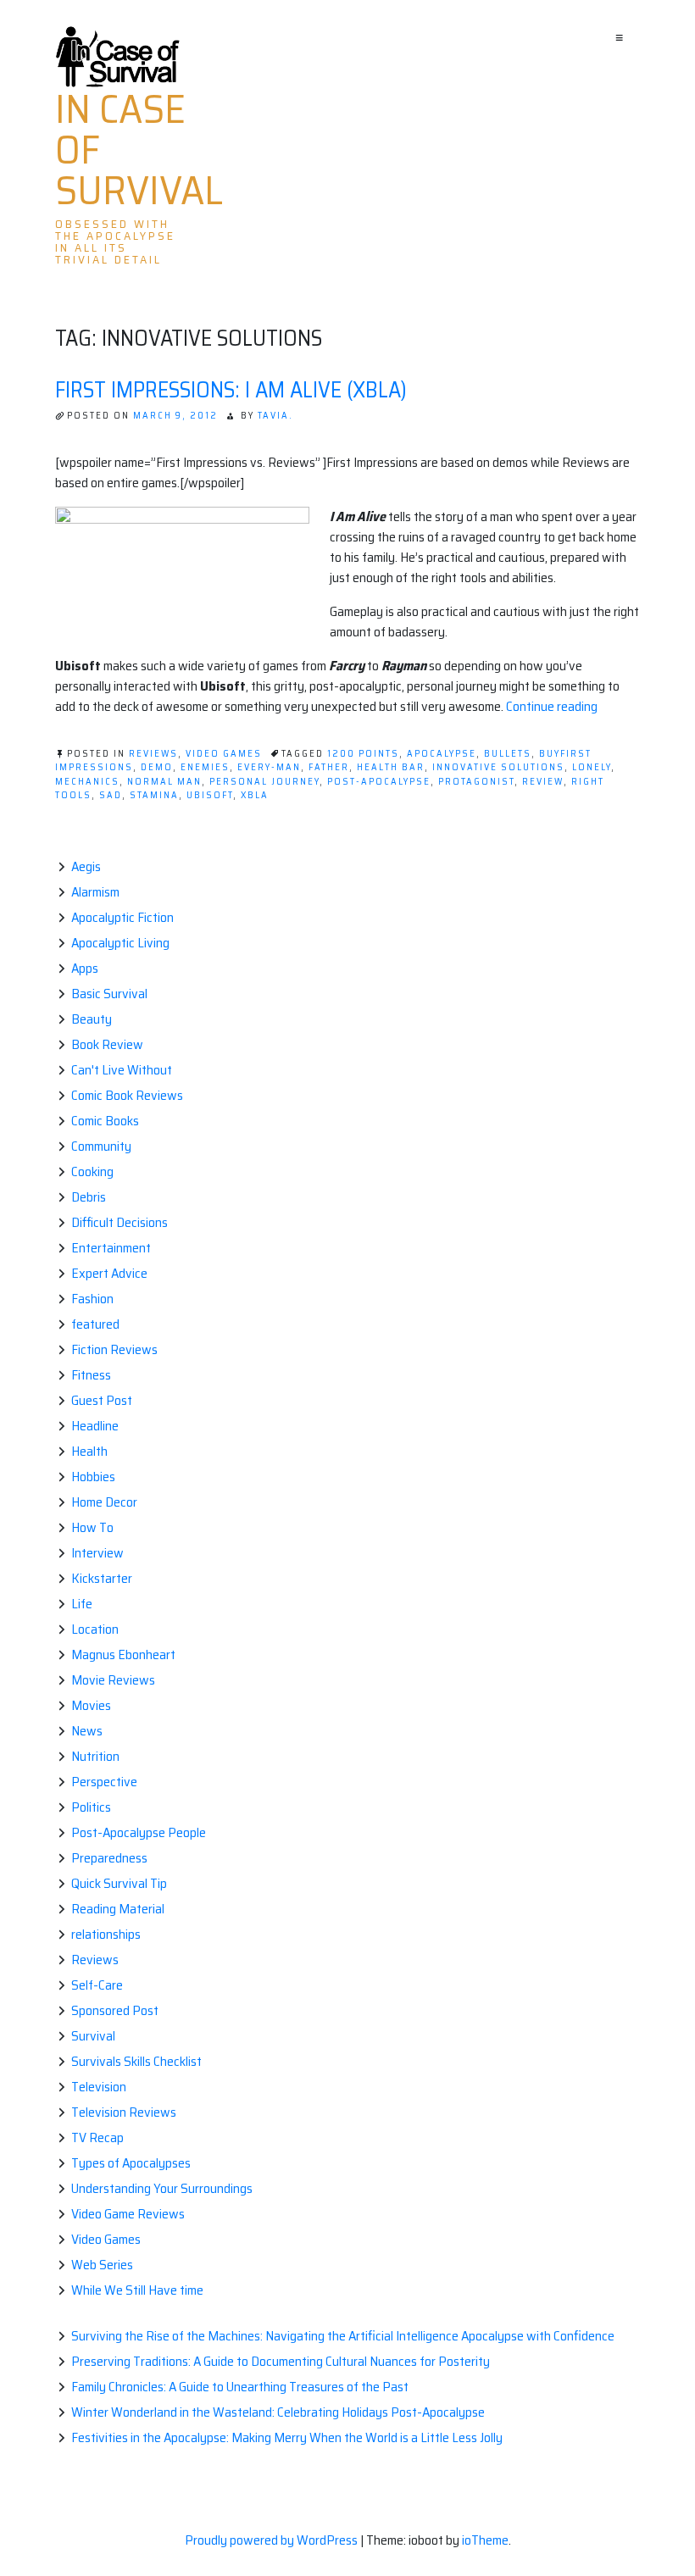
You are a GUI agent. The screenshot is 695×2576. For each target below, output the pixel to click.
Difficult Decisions (120, 1222)
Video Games (224, 754)
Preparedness (109, 1858)
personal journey (264, 782)
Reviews (153, 754)
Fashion (92, 1299)
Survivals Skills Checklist (136, 2061)
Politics (91, 1807)
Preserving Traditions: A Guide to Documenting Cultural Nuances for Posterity (281, 2361)
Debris (89, 1197)
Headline (95, 1426)
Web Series (102, 2265)
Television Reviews (124, 2112)
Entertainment (111, 1248)
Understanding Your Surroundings (162, 2188)
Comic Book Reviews (127, 1095)
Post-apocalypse (379, 782)
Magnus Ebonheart (123, 1654)
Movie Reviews (113, 1680)
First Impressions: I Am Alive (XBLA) (231, 389)
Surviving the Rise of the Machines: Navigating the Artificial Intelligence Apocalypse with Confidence (343, 2336)
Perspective (104, 1782)
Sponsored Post (115, 2010)
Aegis (86, 866)
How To (92, 1527)
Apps (85, 968)
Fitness (91, 1375)
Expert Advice (109, 1273)
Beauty (92, 1019)
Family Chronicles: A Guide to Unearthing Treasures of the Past (240, 2387)
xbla (255, 795)
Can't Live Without (122, 1070)
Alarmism (95, 892)
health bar (391, 767)
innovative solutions (498, 767)
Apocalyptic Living (120, 943)
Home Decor (104, 1502)
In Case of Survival (139, 150)
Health (89, 1451)
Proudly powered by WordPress (272, 2540)
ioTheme (485, 2540)
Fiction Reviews (114, 1349)
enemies (205, 767)
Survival (93, 2036)
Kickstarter (102, 1578)
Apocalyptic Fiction (122, 917)
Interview (97, 1553)
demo (157, 767)
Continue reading (552, 706)
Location (95, 1629)
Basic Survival (109, 994)
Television (99, 2087)
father (329, 767)
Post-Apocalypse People (139, 1832)
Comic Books (105, 1121)
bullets (508, 754)
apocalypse (442, 754)
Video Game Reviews (128, 2214)
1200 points (363, 754)
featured (95, 1324)
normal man (164, 782)
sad (111, 795)
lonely (592, 767)
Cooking (92, 1171)
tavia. (275, 416)
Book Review (107, 1044)
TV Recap (97, 2137)
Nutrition (95, 1756)
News (87, 1731)
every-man (269, 767)
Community (101, 1146)
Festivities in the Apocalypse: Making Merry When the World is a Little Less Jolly (287, 2437)
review (543, 782)
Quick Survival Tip (119, 1883)
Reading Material (118, 1909)
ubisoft (210, 795)
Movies (91, 1705)
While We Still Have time (137, 2290)
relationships (106, 1934)
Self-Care (97, 1985)
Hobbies (93, 1477)
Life (82, 1604)
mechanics (87, 782)
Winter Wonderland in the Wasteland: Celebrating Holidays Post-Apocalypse (278, 2412)
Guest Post (102, 1400)
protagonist (476, 782)
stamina (154, 795)
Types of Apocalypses (131, 2163)
